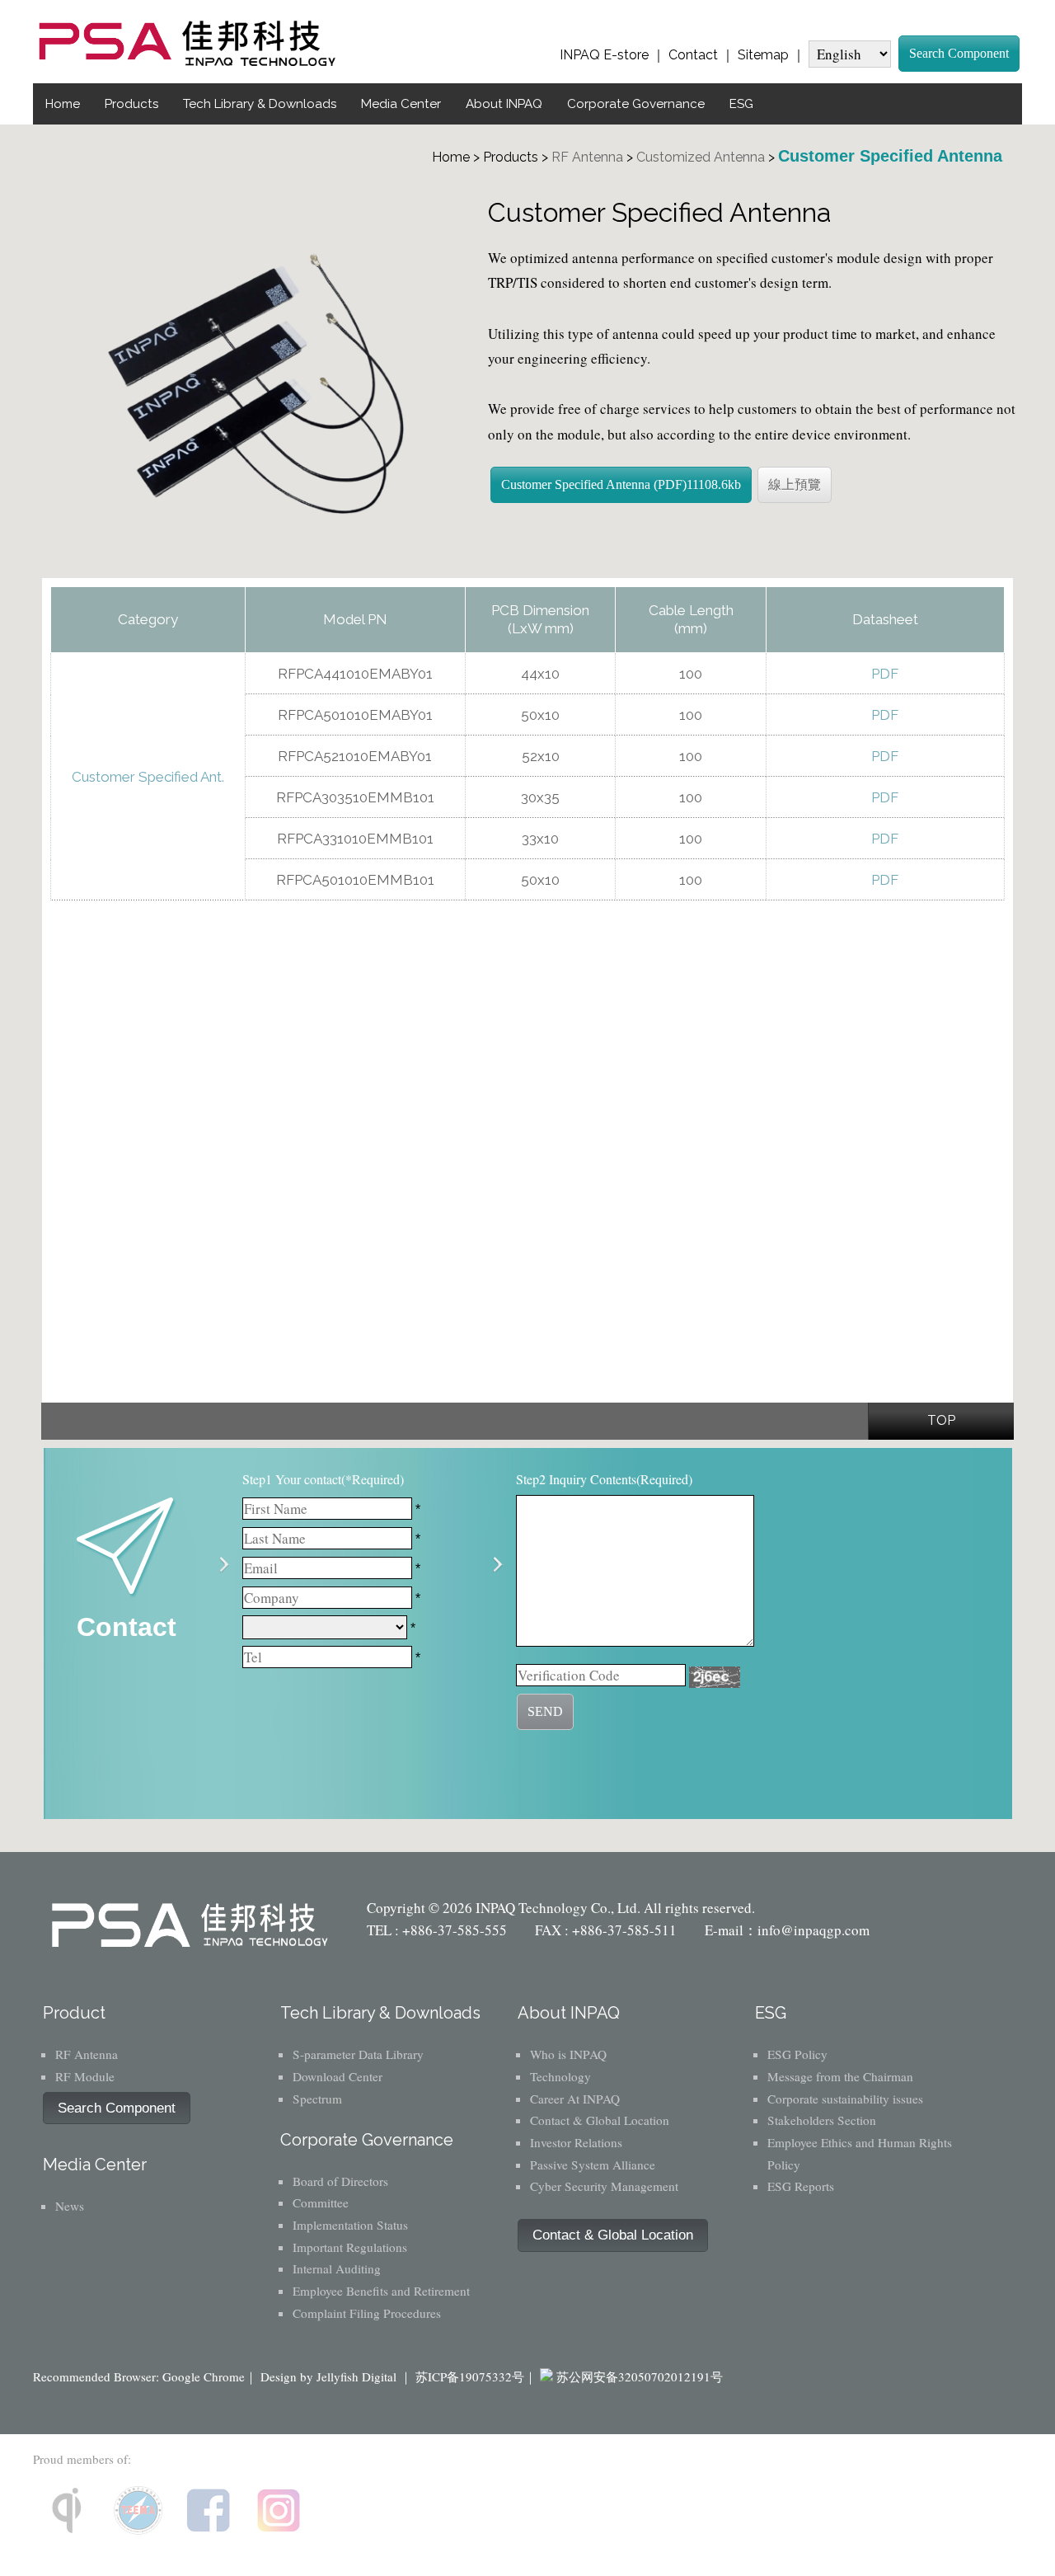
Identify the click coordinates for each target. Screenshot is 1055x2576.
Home (63, 104)
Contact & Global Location (613, 2235)
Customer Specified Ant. (148, 777)
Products (131, 104)
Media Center (401, 104)
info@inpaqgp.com (814, 1930)
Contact (693, 55)
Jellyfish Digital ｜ (364, 2376)
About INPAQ (504, 104)
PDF (885, 674)
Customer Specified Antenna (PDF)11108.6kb (621, 484)
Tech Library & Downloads (260, 104)
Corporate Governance (636, 104)
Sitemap (763, 55)
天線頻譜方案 (523, 550)
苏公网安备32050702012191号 (640, 2376)
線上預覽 (795, 484)
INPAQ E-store (604, 55)
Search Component (959, 53)
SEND (545, 1711)
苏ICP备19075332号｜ (476, 2376)
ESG (741, 104)
